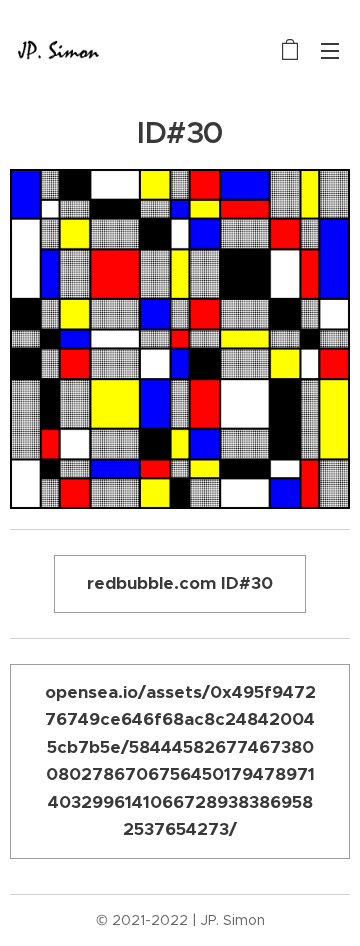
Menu (330, 50)
